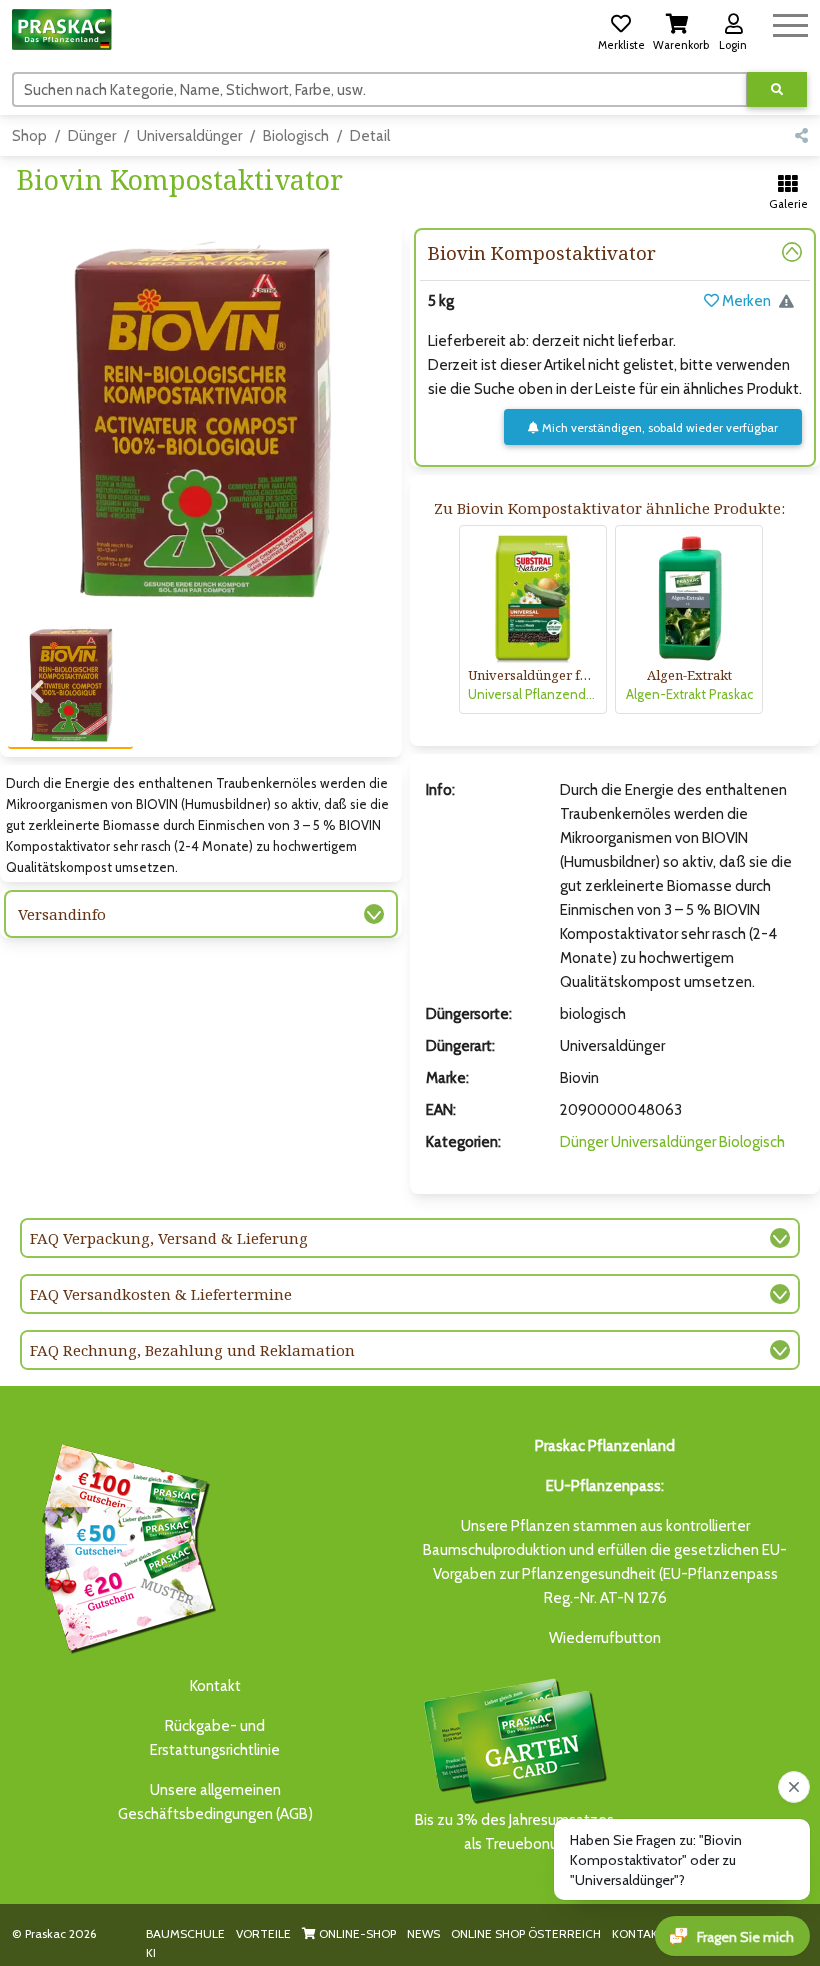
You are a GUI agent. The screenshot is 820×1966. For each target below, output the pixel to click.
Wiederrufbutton (605, 1638)
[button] (621, 29)
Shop (29, 136)
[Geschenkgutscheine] (124, 1545)
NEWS (423, 1933)
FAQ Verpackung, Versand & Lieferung (169, 1238)
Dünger (92, 136)
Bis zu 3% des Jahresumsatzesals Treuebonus (514, 1832)
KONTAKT (639, 1933)
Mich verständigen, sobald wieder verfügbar (658, 427)
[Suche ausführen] (777, 89)
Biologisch (296, 136)
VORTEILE (263, 1933)
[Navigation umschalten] (790, 22)
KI (151, 1952)
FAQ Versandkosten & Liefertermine (161, 1294)
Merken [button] (745, 301)
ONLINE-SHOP (356, 1933)
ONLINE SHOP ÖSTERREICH (526, 1933)
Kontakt (215, 1686)
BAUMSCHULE (185, 1933)
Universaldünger (189, 136)
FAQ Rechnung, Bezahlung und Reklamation (192, 1350)
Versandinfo (62, 914)
